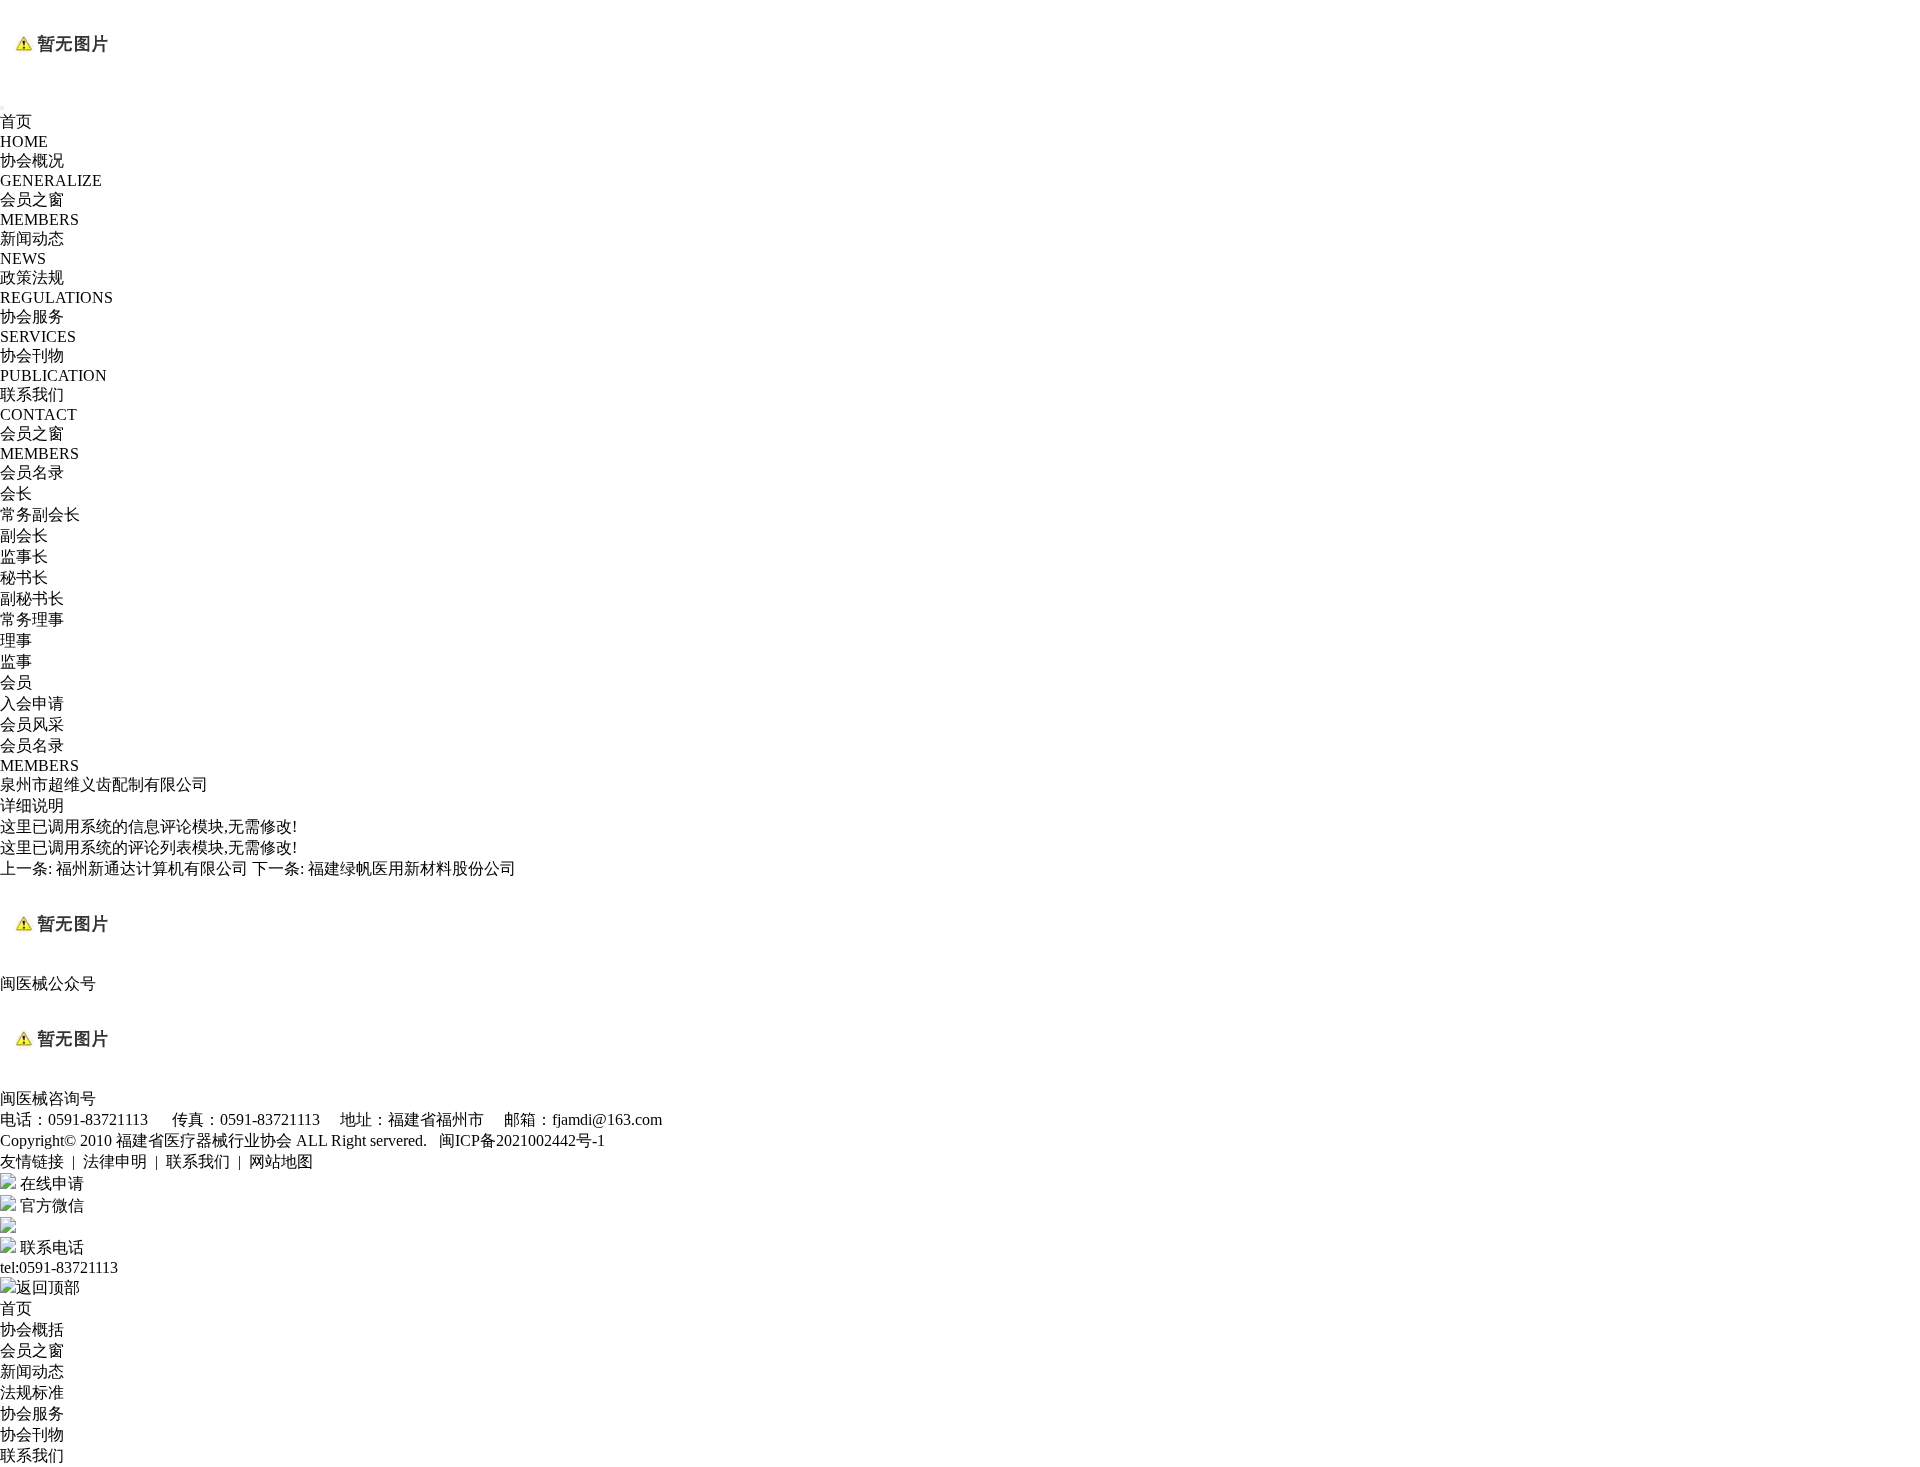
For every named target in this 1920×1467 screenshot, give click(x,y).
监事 (16, 661)
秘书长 (24, 577)
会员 (16, 682)
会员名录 (32, 472)
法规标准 (32, 1392)
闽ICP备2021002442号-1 (522, 1140)
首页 (16, 1308)
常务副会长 (40, 514)
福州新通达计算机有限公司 (152, 868)
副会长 (24, 535)
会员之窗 (32, 1350)
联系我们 (32, 1455)
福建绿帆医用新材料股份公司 (412, 868)
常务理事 (32, 619)
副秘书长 (32, 598)
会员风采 (32, 724)
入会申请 (32, 703)
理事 (16, 640)
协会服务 (32, 1413)
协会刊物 (32, 1434)
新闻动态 (32, 1371)
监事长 (24, 556)
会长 (16, 493)
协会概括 (32, 1329)
